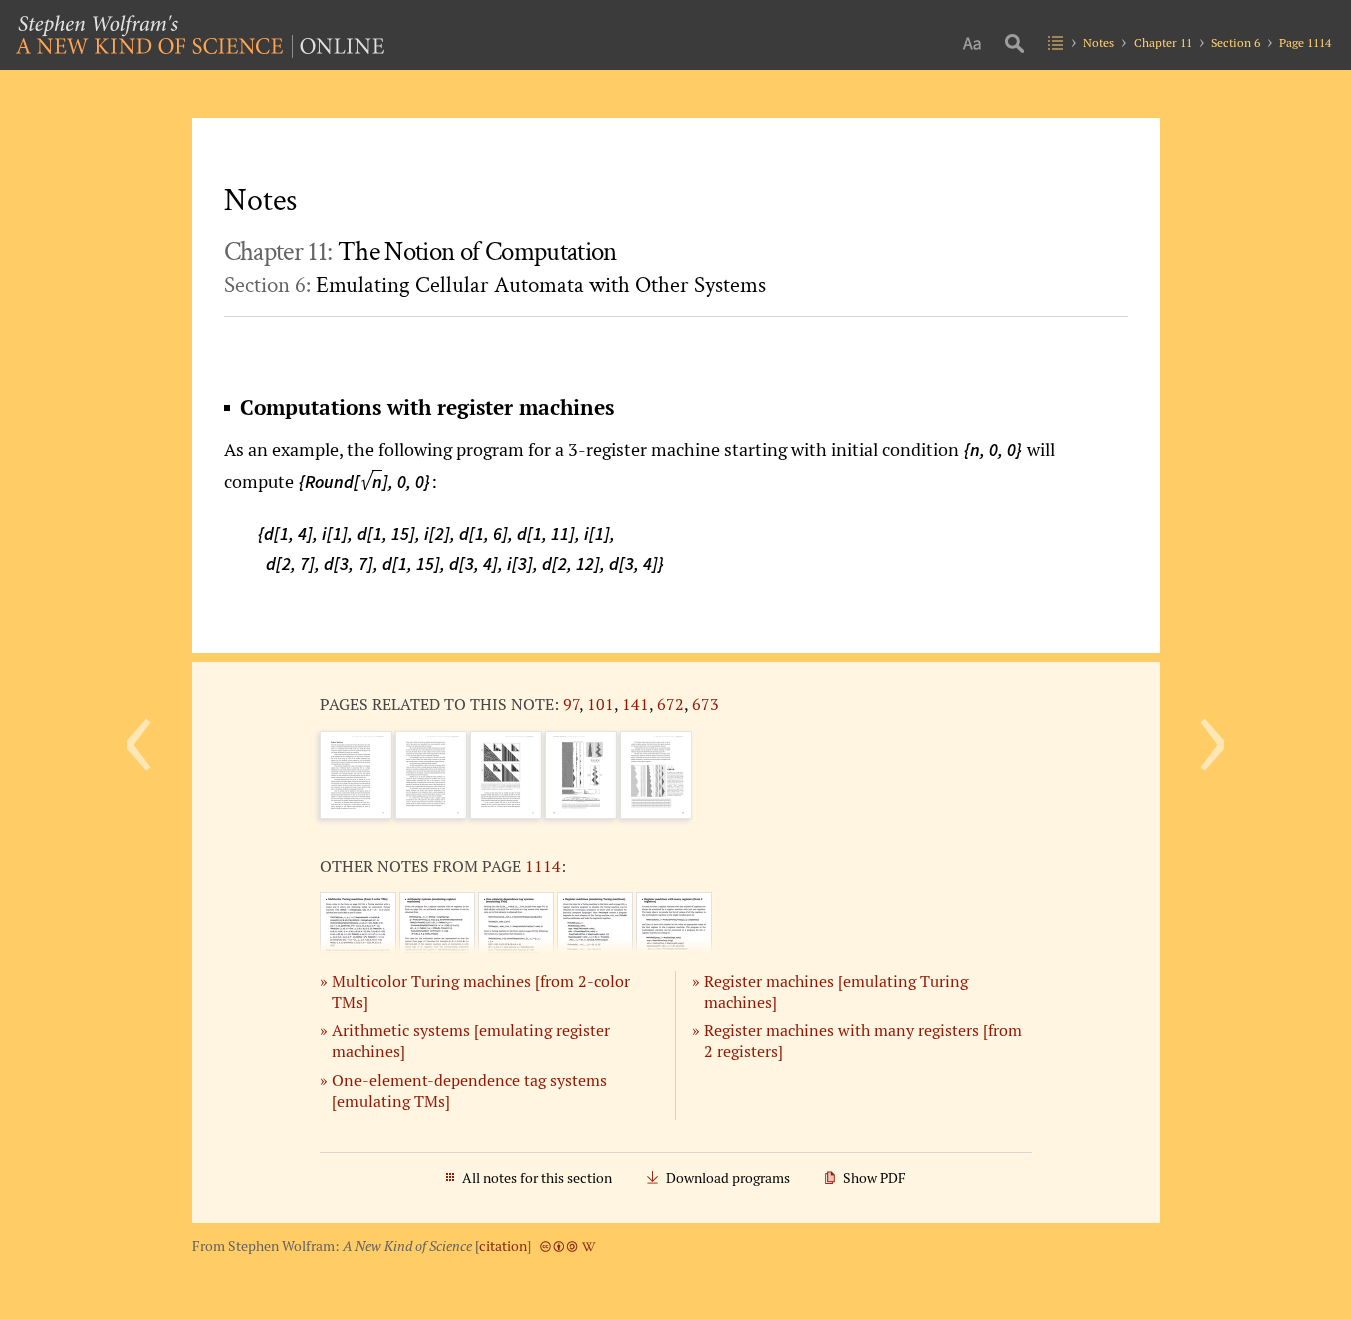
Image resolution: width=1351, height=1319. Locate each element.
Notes (1098, 42)
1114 (543, 866)
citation (503, 1246)
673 (705, 704)
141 (635, 704)
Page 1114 (1305, 42)
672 (670, 704)
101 (600, 704)
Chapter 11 (1163, 42)
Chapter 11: (420, 252)
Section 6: (495, 285)
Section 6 (1235, 42)
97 (571, 704)
